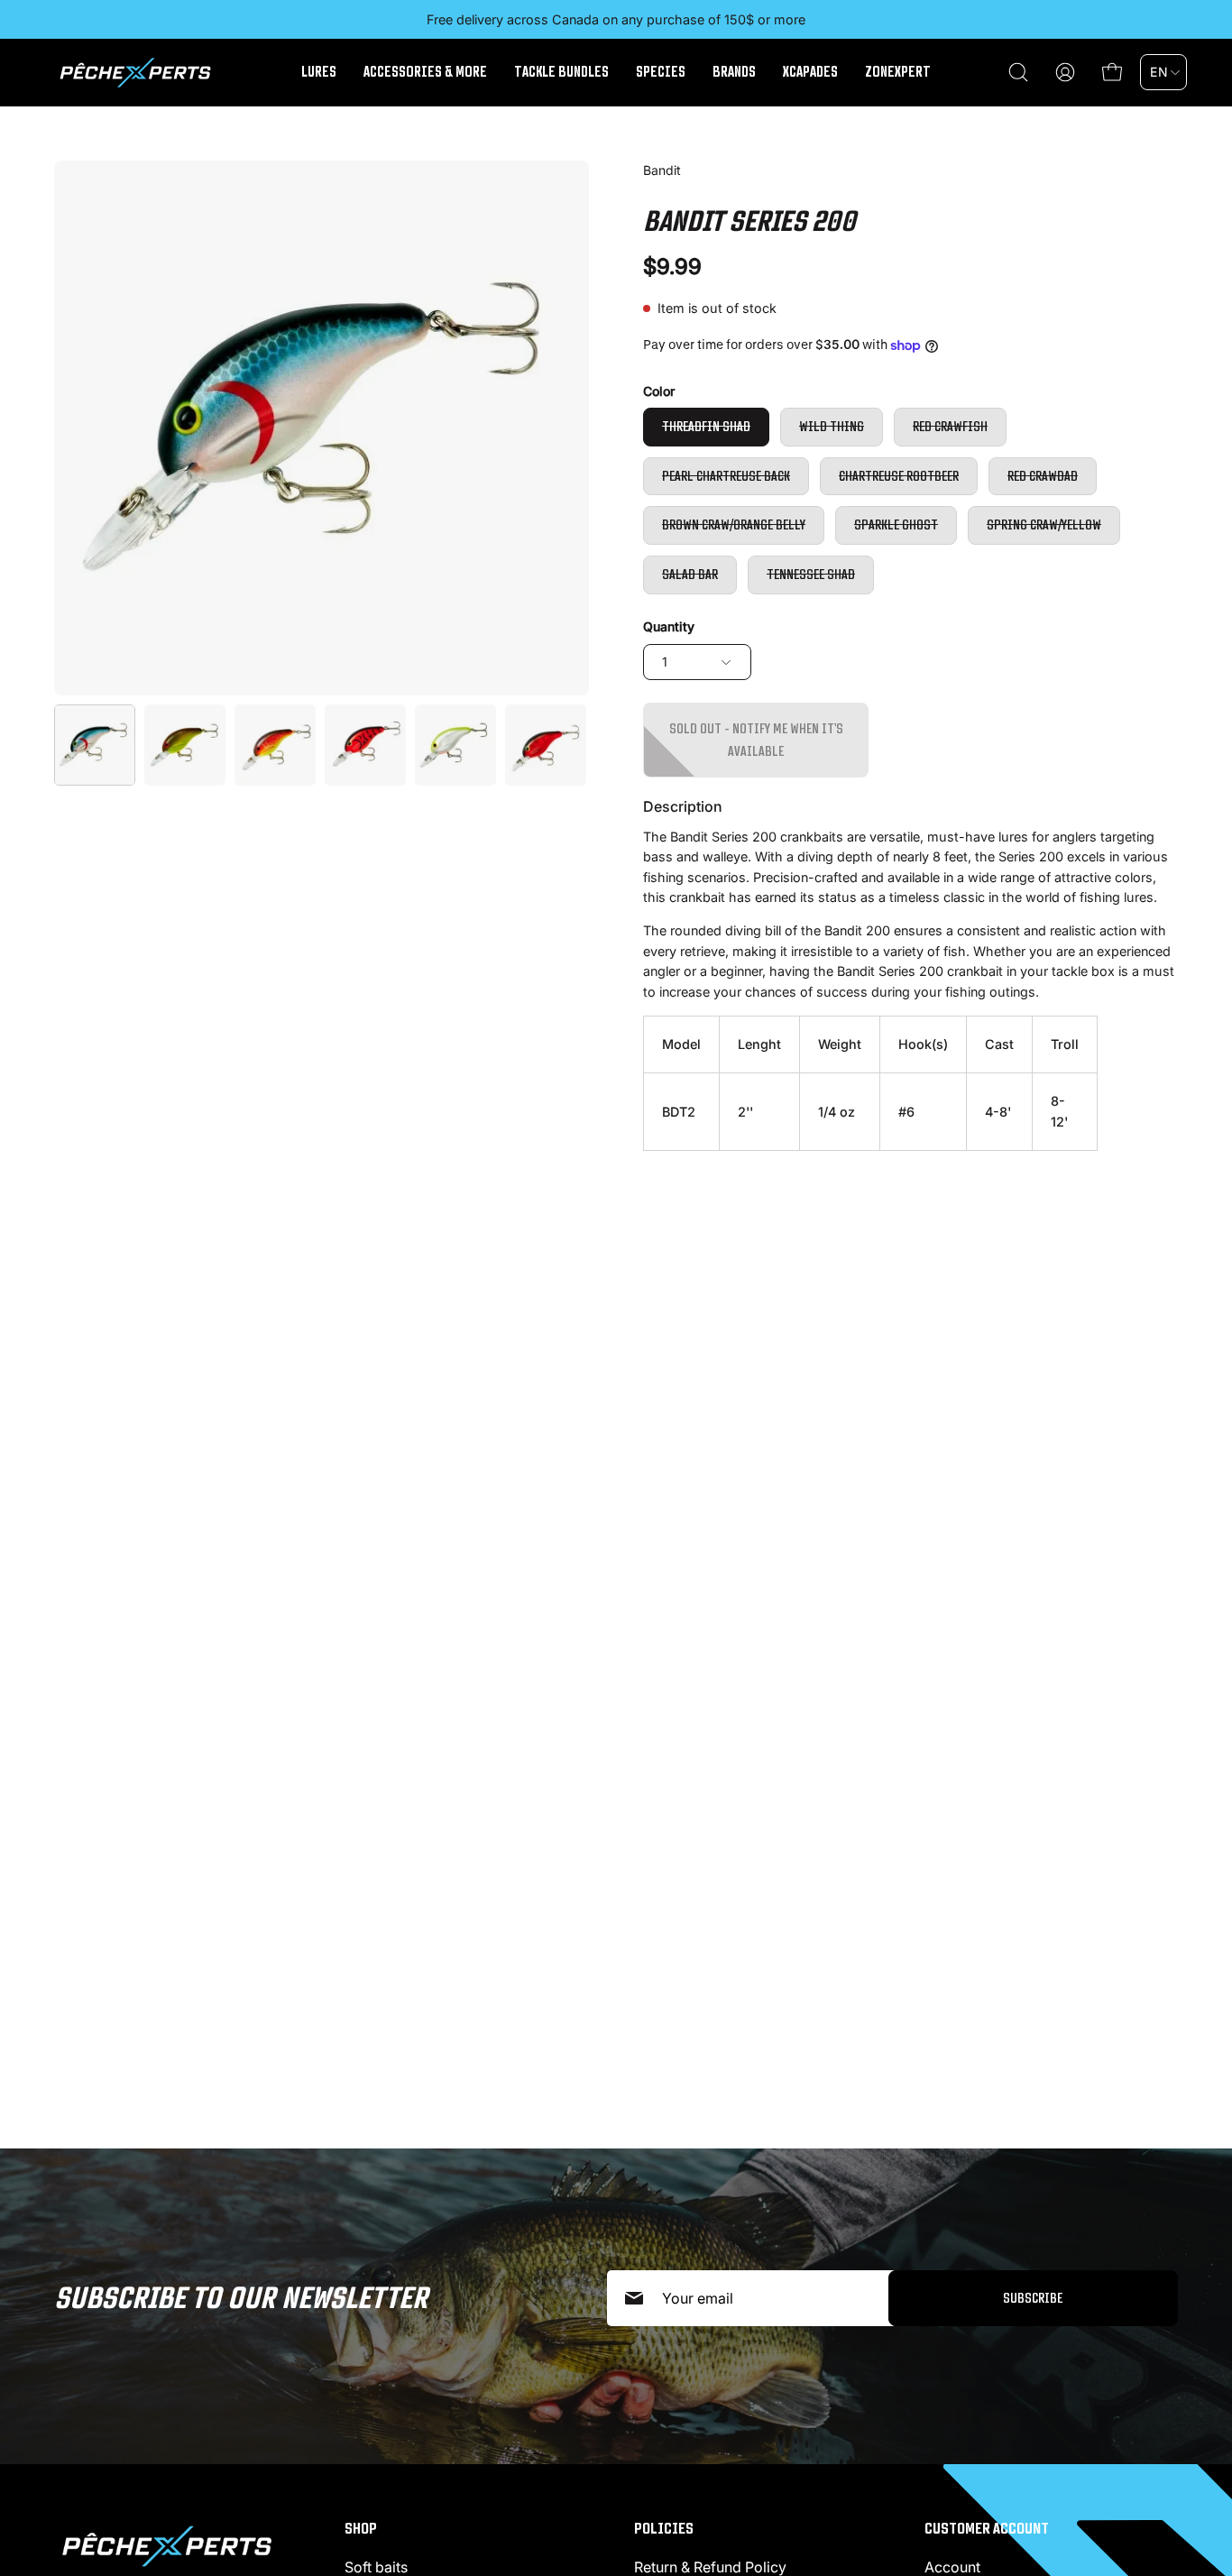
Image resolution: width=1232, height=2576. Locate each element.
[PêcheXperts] (135, 73)
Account (952, 2567)
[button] (1018, 72)
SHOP (361, 2528)
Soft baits (376, 2567)
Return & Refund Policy (710, 2567)
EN (1159, 72)
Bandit (662, 170)
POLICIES (664, 2528)
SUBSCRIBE (1033, 2298)
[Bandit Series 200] (95, 745)
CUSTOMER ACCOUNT (987, 2528)
